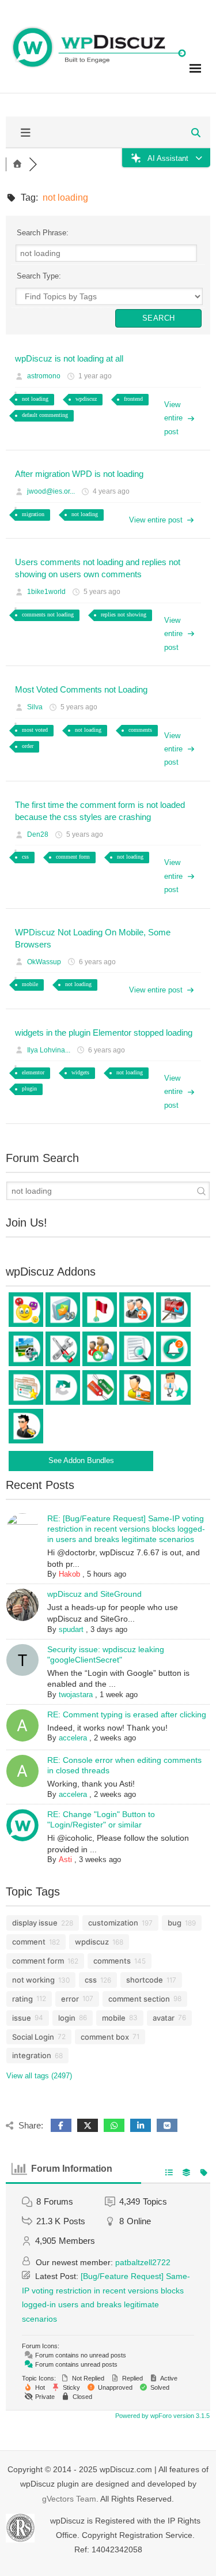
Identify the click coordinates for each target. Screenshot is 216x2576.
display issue (35, 1923)
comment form (73, 857)
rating (22, 1999)
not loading (35, 399)
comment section (139, 1999)
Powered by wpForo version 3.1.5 (162, 2416)
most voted (35, 730)
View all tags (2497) (39, 2076)
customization (113, 1923)
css (25, 857)
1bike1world (46, 592)
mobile (30, 984)
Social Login (33, 2037)
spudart (71, 1629)
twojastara (76, 1695)
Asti (65, 1859)
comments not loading (48, 614)
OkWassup (44, 962)
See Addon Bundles (81, 1460)
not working (33, 1980)
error (70, 1999)
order (28, 746)
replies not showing (124, 614)
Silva (35, 707)
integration (32, 2055)
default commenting (45, 415)
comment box (105, 2037)
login (67, 2018)
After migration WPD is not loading (79, 474)
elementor (33, 1072)
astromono (44, 376)
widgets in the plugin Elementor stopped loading (104, 1033)
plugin (29, 1088)
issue (22, 2018)
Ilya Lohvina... (49, 1050)
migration (33, 514)
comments (140, 730)
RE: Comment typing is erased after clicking (127, 1714)
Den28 (38, 834)
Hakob (69, 1574)
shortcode (145, 1980)
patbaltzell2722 (143, 2262)
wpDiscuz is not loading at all (69, 358)
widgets (80, 1072)
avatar (164, 2018)
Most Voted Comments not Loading (81, 689)
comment (29, 1942)
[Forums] (17, 164)
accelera (73, 1738)
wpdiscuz (86, 399)
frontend (133, 399)
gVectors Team (69, 2499)
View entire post (173, 418)
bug (175, 1923)
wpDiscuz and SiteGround (94, 1594)
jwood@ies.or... (51, 491)
